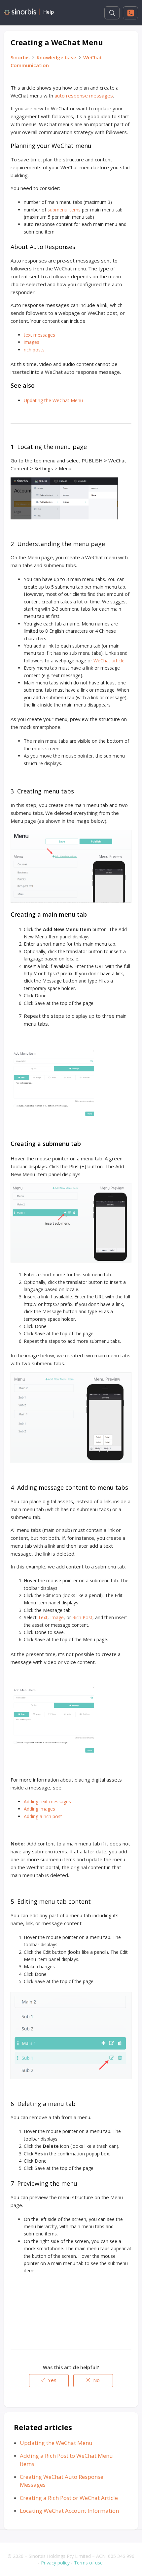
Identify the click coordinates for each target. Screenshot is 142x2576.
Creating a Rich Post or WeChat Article (69, 2498)
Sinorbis (20, 57)
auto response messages (84, 96)
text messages (39, 335)
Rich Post (82, 1617)
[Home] (29, 13)
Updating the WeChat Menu (53, 400)
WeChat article (109, 661)
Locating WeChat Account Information (69, 2511)
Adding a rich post (43, 1816)
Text (43, 1617)
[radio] (49, 2381)
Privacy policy (55, 2563)
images (32, 342)
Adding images (39, 1809)
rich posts (34, 350)
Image (57, 1617)
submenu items (64, 210)
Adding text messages (47, 1801)
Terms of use (88, 2563)
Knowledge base (56, 57)
